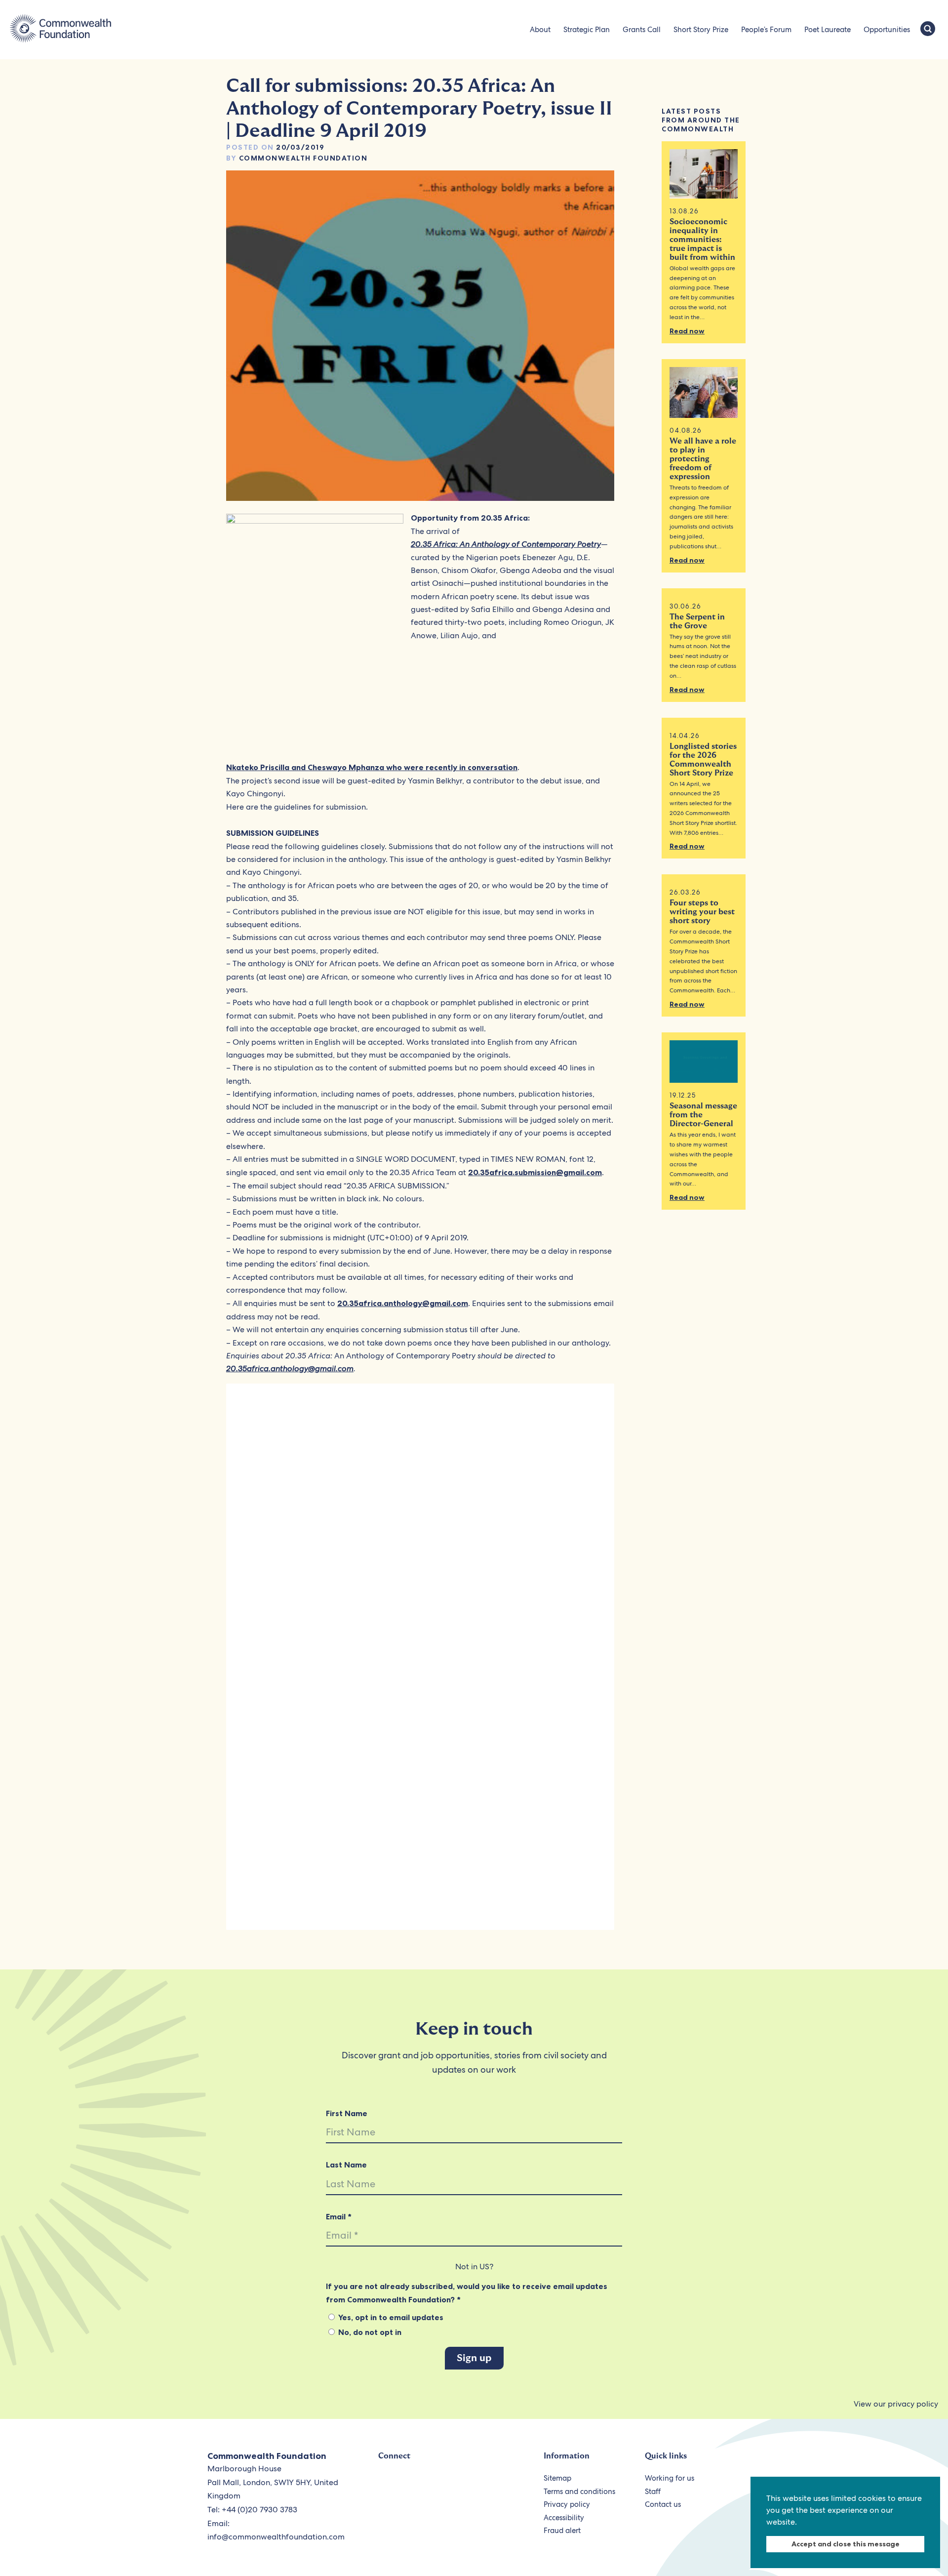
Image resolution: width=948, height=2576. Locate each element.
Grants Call (642, 30)
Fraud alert (562, 2531)
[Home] (60, 30)
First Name (347, 2113)
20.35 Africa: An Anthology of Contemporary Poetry (506, 544)
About (540, 30)
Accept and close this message (846, 2544)
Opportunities (887, 30)
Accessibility (564, 2518)
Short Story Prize (701, 30)
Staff (653, 2492)
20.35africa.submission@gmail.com (535, 1172)
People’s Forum (766, 30)
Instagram (455, 2484)
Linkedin (478, 2484)
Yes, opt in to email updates (390, 2317)
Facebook (410, 2484)
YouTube (433, 2484)
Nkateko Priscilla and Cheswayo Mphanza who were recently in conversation (372, 767)
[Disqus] (420, 1528)
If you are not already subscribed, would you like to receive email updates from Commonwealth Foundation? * (467, 2292)
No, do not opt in (369, 2332)
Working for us (670, 2478)
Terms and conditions (579, 2492)
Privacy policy (567, 2504)
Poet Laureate (828, 30)
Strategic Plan (587, 30)
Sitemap (557, 2478)
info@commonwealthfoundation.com (276, 2537)
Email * (339, 2216)
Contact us (663, 2504)
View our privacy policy (896, 2404)
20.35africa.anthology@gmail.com (403, 1303)
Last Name (346, 2165)
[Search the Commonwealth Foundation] (928, 30)
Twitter (387, 2484)
